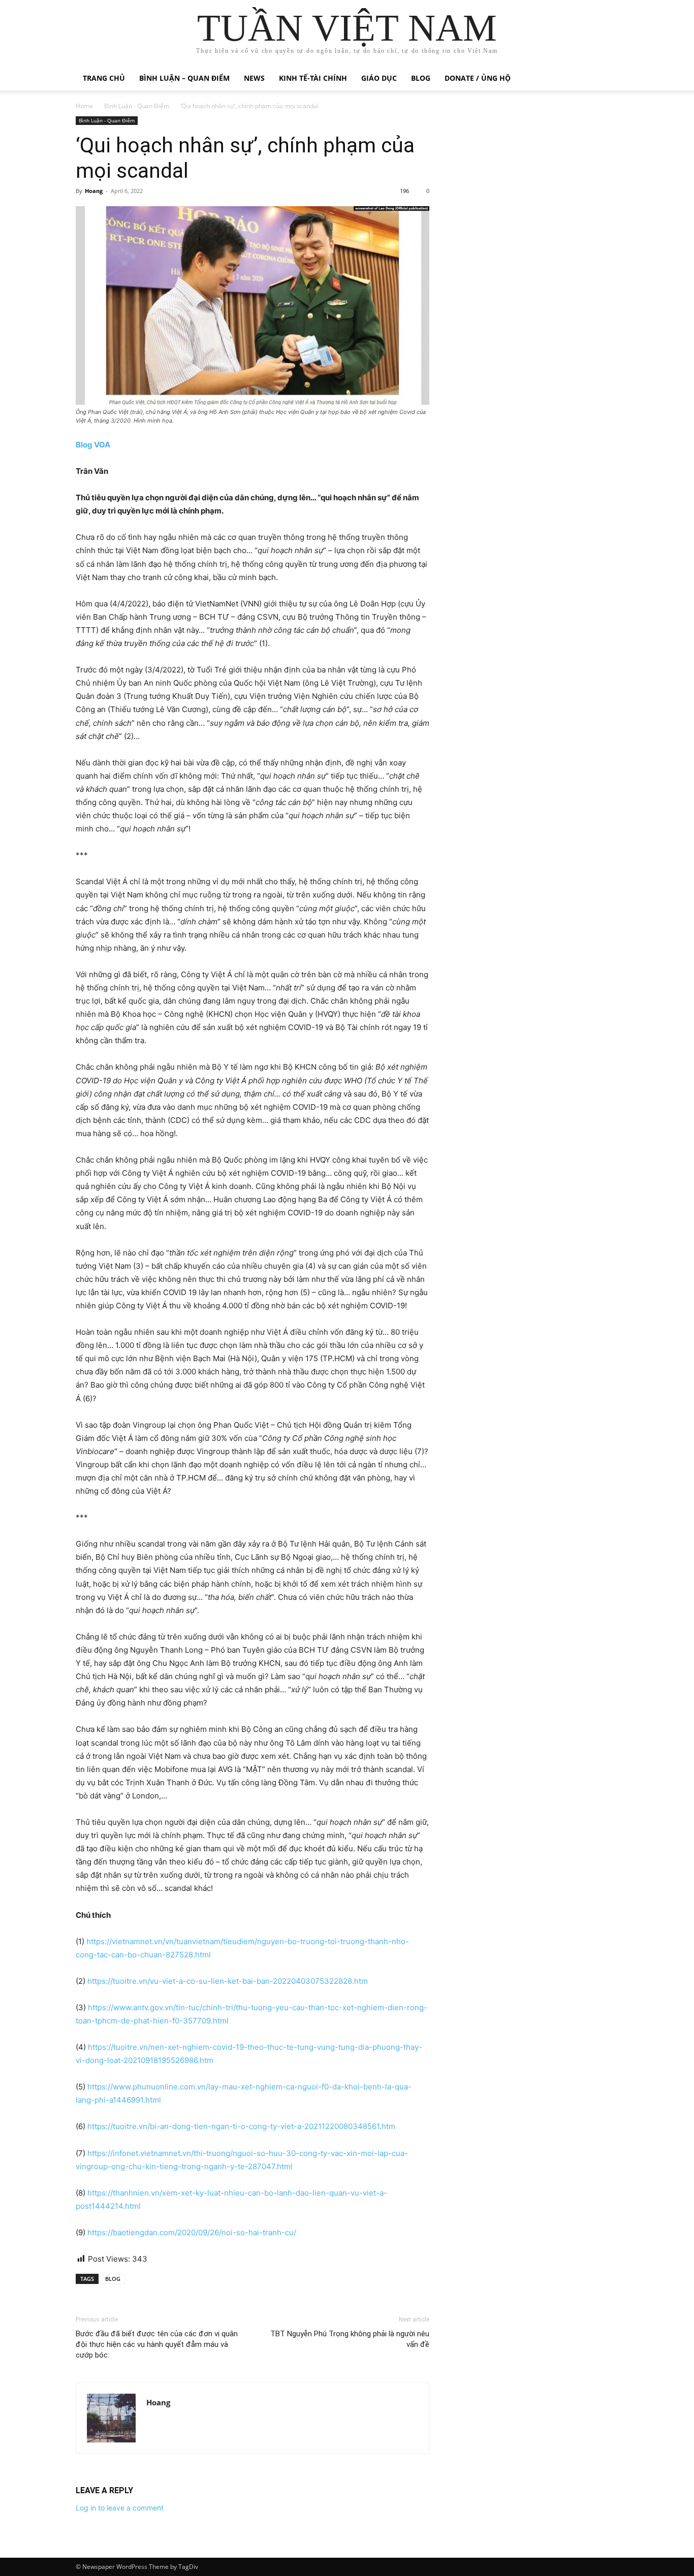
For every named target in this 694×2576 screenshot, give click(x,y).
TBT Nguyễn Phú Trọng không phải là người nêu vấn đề (350, 2339)
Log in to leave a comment (120, 2508)
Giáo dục (379, 78)
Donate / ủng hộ (478, 78)
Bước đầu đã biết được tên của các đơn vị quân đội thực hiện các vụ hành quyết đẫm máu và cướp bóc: (157, 2344)
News (254, 78)
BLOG (113, 2279)
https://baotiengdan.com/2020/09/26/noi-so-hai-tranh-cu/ (192, 2232)
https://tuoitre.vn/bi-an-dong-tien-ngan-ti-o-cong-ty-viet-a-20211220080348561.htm (241, 2126)
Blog (421, 78)
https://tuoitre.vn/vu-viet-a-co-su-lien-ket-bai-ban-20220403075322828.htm (228, 1981)
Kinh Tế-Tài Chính (313, 78)
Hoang (94, 191)
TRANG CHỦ (104, 78)
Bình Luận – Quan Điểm (184, 78)
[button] (606, 79)
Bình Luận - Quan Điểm (137, 106)
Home (84, 106)
